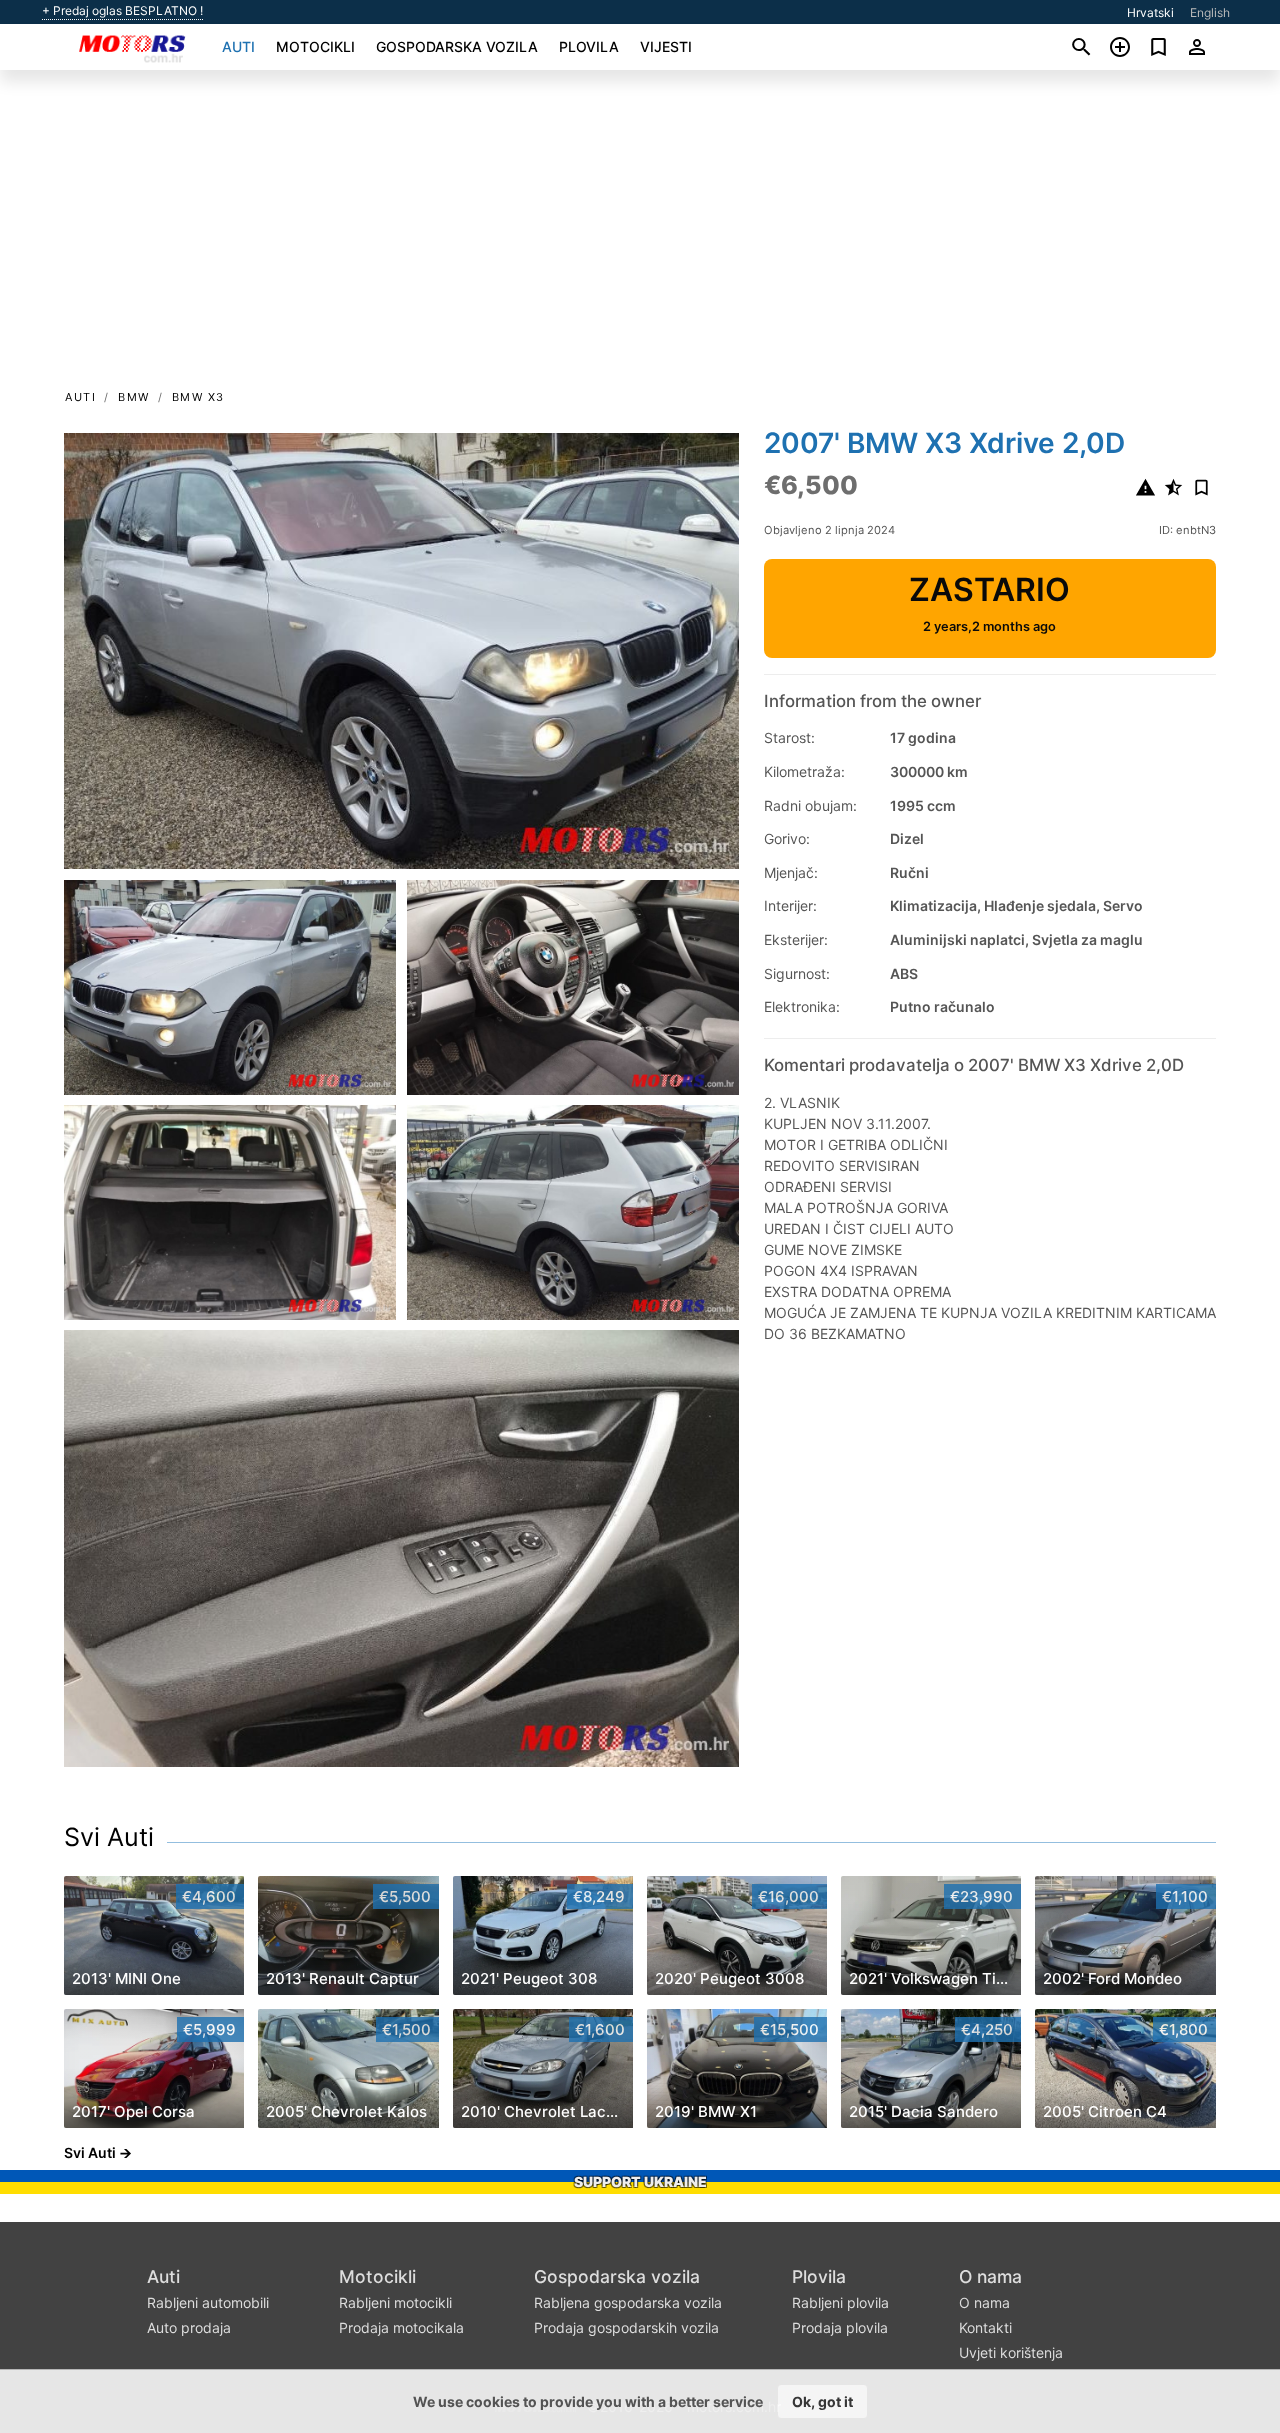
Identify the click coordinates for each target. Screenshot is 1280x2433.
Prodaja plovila (840, 2327)
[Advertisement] (640, 236)
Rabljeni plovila (840, 2302)
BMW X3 (198, 397)
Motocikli (315, 46)
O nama (990, 2276)
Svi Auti (109, 1837)
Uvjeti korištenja (1011, 2352)
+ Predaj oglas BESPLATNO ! (122, 11)
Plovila (589, 46)
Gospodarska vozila (457, 46)
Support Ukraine (640, 2181)
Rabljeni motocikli (395, 2302)
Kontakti (985, 2327)
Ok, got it (822, 2401)
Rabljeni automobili (208, 2302)
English (1210, 12)
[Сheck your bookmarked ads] (1158, 47)
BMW (134, 397)
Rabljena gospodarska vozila (628, 2302)
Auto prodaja (189, 2327)
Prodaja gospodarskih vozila (626, 2327)
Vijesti (666, 46)
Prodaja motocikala (401, 2327)
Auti (238, 46)
